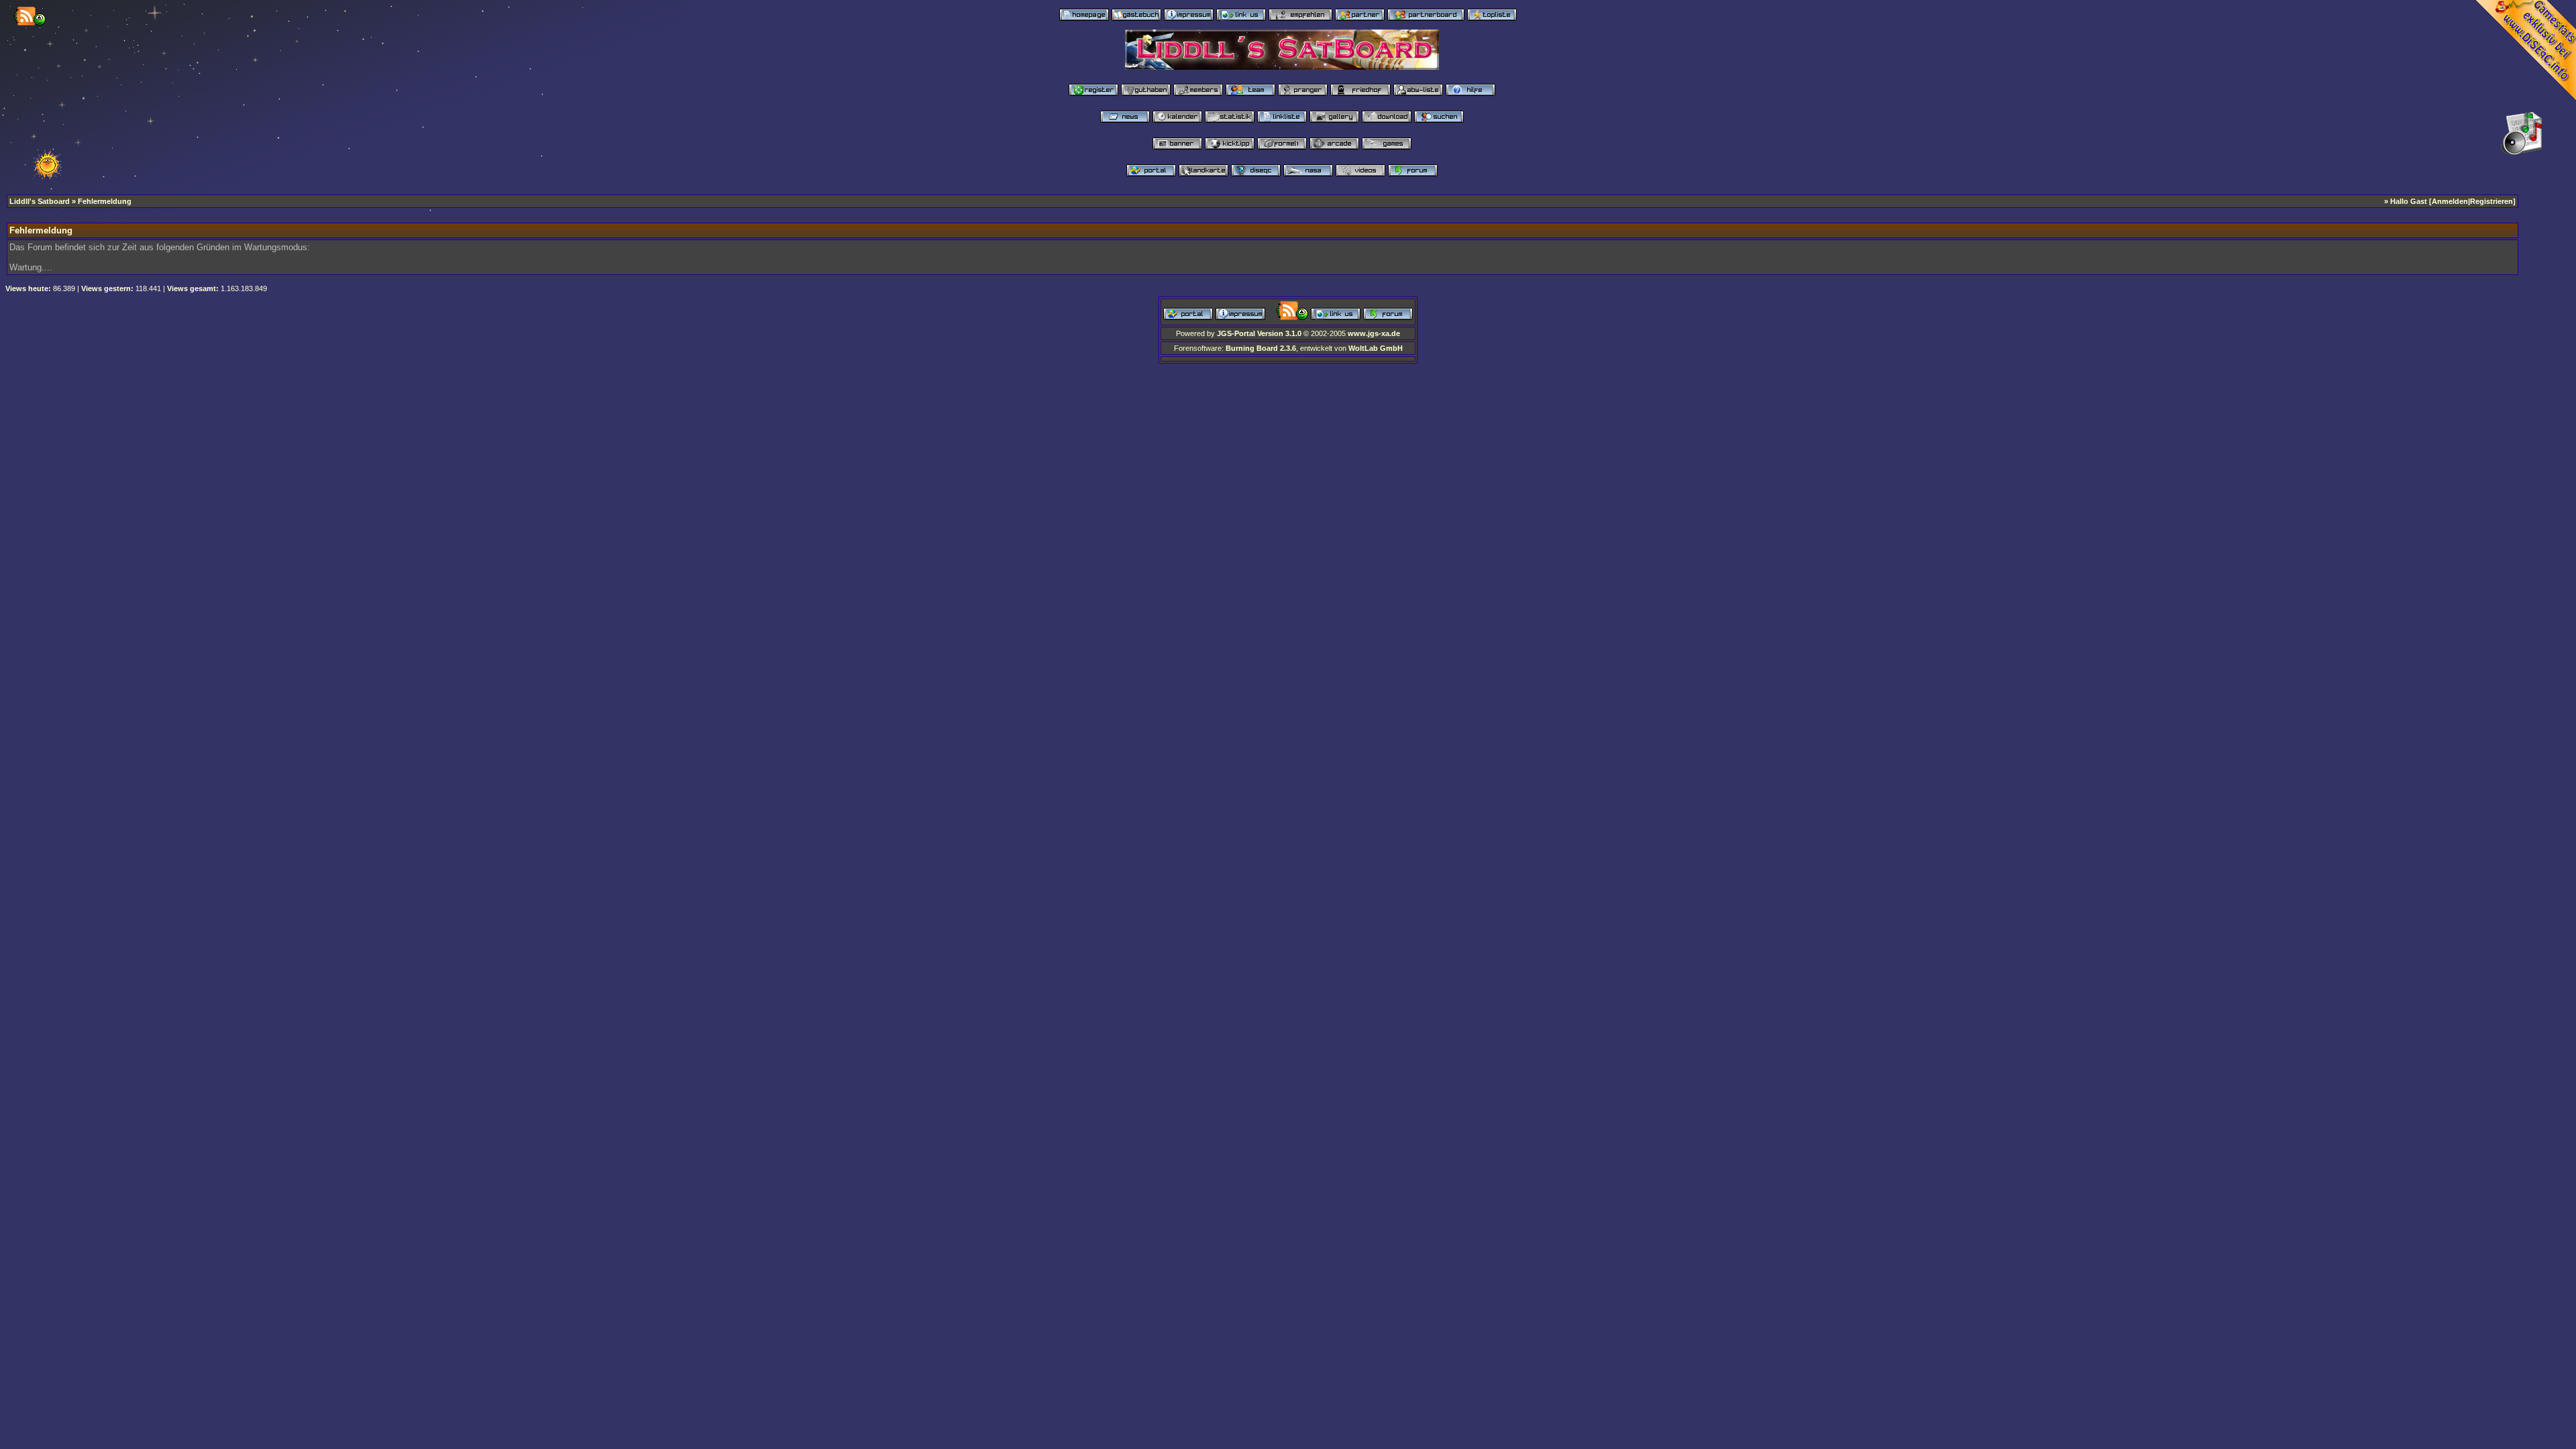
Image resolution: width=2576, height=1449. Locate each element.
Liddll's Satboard (40, 201)
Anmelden (2450, 201)
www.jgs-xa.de (1374, 333)
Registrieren (2491, 201)
